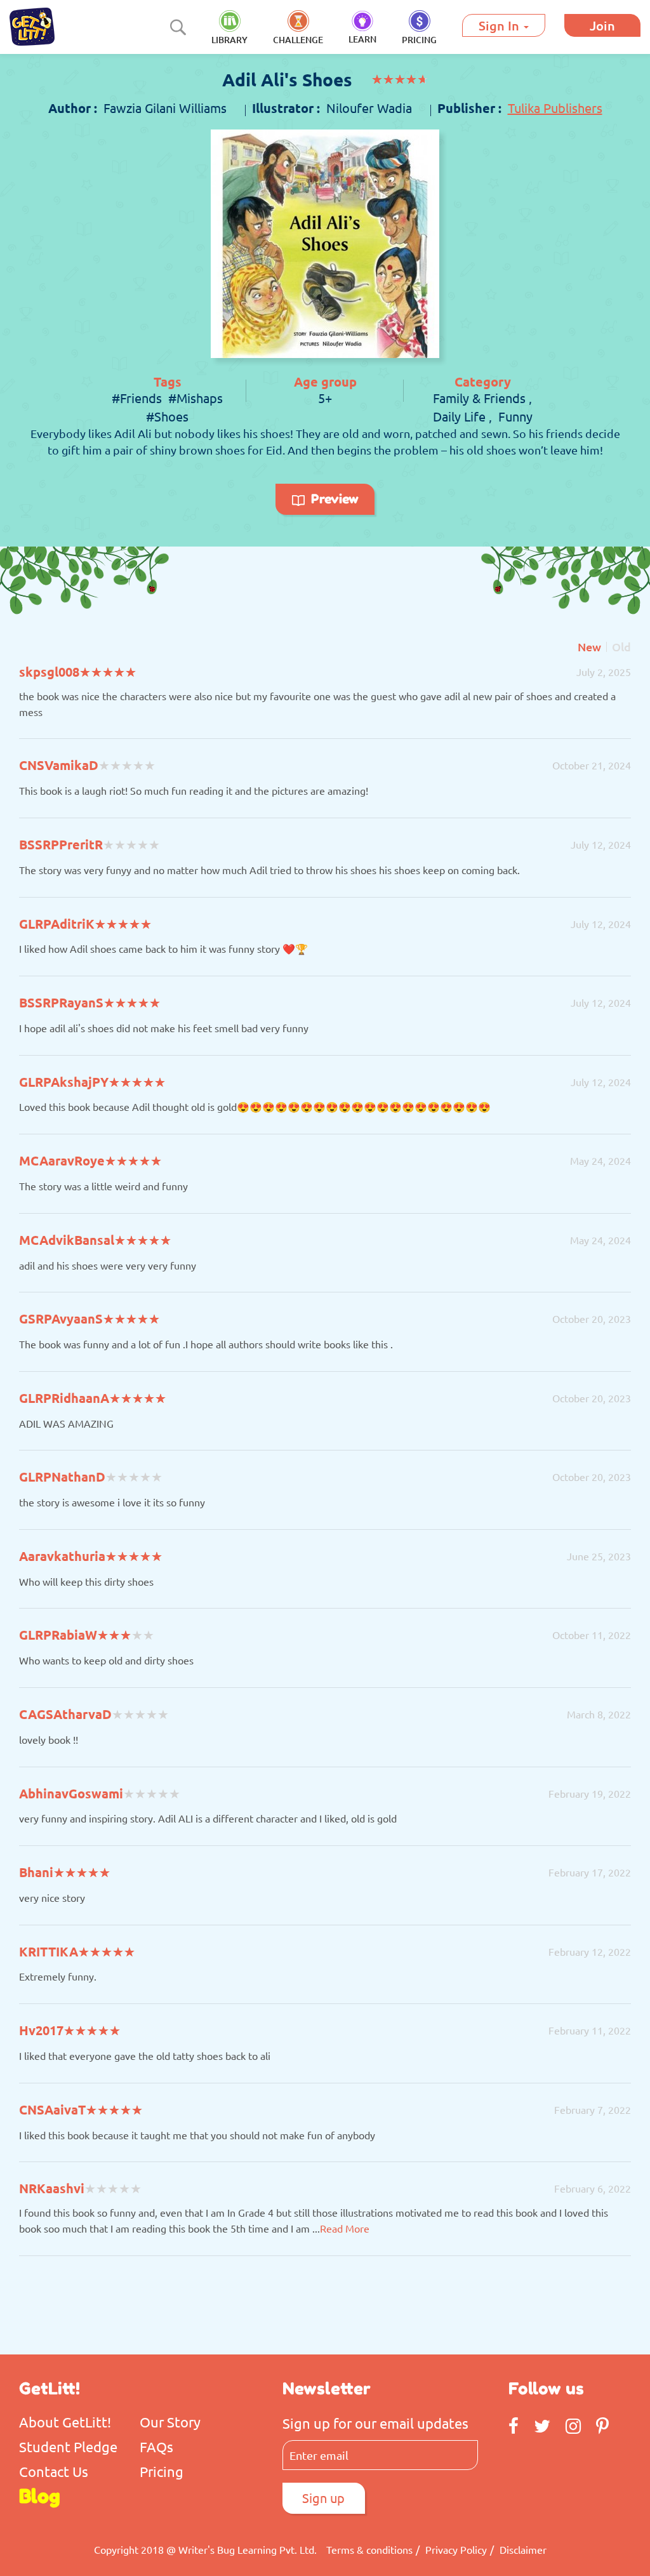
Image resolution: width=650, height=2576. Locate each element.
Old (621, 647)
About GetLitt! (65, 2422)
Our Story (170, 2422)
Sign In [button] (501, 25)
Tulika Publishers (555, 108)
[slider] (400, 80)
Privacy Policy (456, 2549)
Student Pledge (68, 2447)
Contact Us (54, 2471)
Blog (40, 2496)
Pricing (162, 2471)
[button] (419, 28)
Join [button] (602, 25)
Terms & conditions (369, 2549)
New (589, 647)
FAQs (156, 2447)
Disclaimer (523, 2549)
